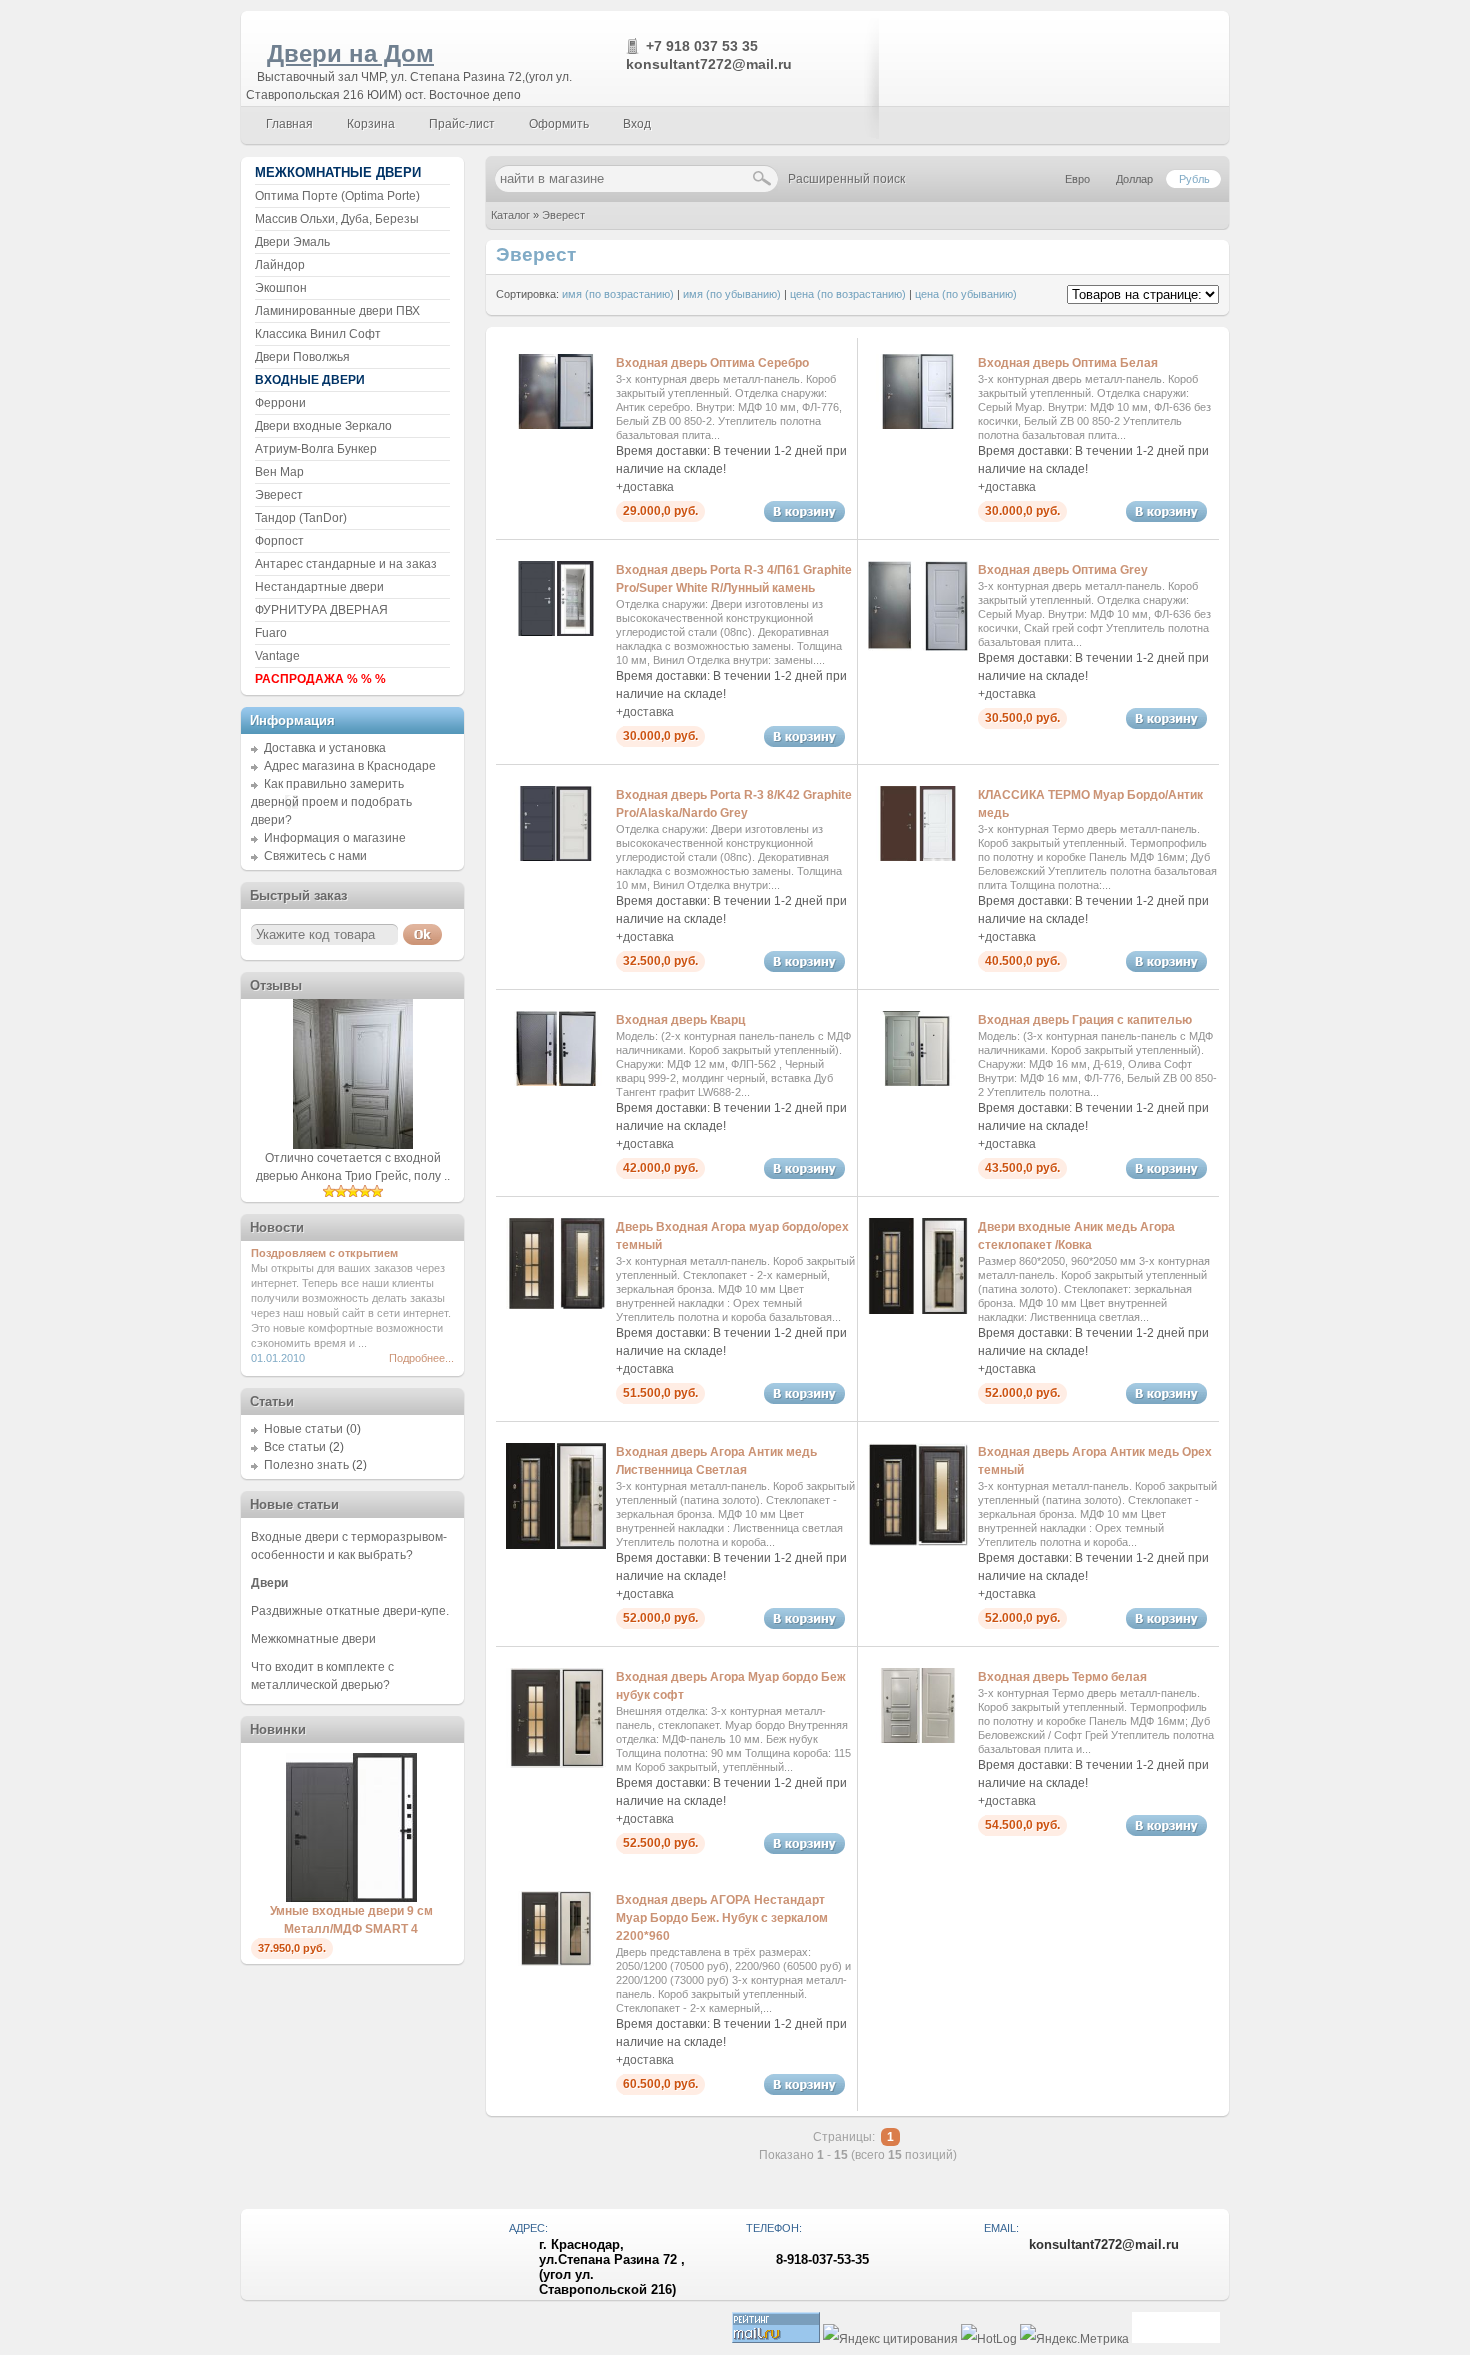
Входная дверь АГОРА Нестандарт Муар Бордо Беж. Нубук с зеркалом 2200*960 (722, 1918)
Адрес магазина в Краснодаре (350, 766)
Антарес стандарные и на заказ (346, 564)
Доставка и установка (325, 748)
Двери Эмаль (292, 242)
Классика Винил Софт (318, 334)
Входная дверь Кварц (680, 1020)
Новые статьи (303, 1429)
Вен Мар (279, 472)
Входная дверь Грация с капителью (1085, 1020)
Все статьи (295, 1447)
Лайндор (280, 265)
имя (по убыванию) (732, 294)
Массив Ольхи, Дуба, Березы (337, 219)
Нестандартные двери (319, 587)
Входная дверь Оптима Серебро (712, 363)
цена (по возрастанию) (848, 294)
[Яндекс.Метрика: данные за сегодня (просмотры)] (1074, 2339)
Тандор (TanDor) (301, 518)
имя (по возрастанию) (618, 294)
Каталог (510, 215)
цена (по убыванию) (966, 294)
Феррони (280, 403)
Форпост (279, 541)
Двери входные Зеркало (323, 426)
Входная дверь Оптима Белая (1068, 363)
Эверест (563, 215)
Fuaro (271, 633)
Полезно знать (306, 1465)
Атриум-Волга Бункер (316, 449)
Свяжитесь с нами (315, 856)
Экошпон (281, 288)
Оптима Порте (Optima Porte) (337, 196)
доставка (648, 487)
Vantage (277, 656)
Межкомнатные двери (313, 1639)
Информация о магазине (335, 838)
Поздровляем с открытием (324, 1253)
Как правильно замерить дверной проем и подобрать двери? (331, 802)
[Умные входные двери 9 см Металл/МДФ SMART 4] (351, 1898)
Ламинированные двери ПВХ (337, 311)
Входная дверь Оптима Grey (1063, 570)
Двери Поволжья (302, 357)
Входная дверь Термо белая (1062, 1677)
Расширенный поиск (846, 179)
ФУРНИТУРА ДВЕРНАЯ (321, 610)
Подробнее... (421, 1358)
